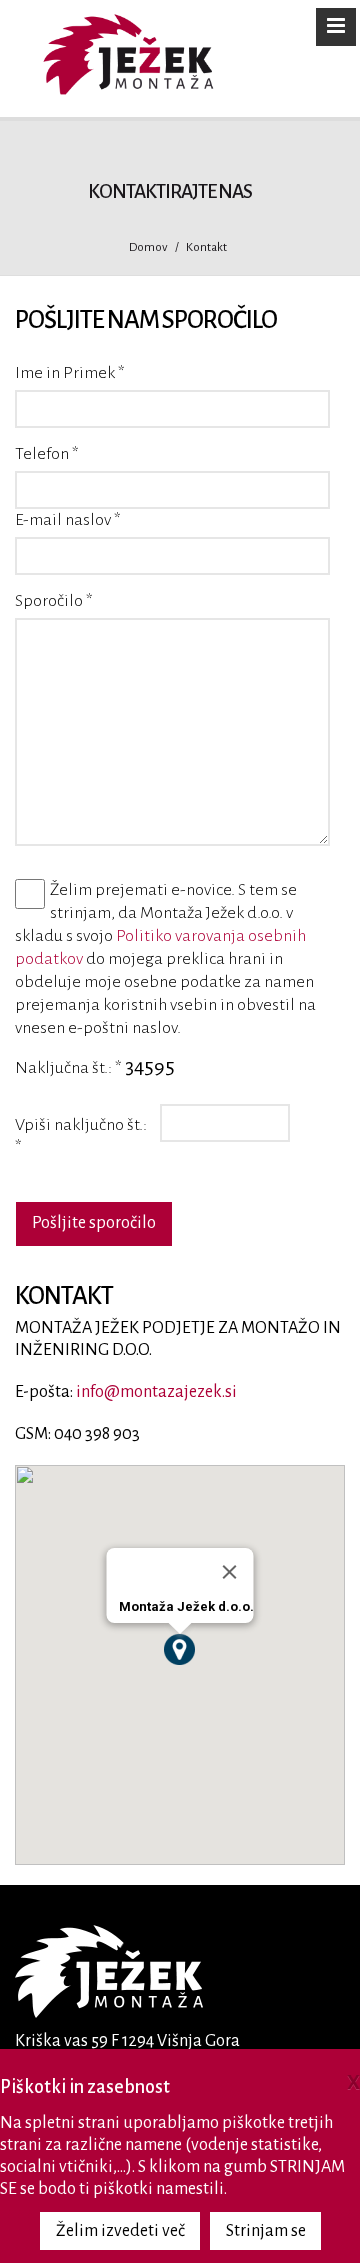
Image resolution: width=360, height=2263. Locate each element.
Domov (148, 247)
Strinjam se (266, 2231)
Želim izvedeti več (120, 2231)
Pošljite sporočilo (94, 1223)
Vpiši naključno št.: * (81, 1136)
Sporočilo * (54, 601)
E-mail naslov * (68, 520)
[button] (179, 1649)
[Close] (230, 1572)
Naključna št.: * (68, 1068)
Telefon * (47, 454)
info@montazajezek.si (156, 1392)
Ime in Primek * (70, 373)
